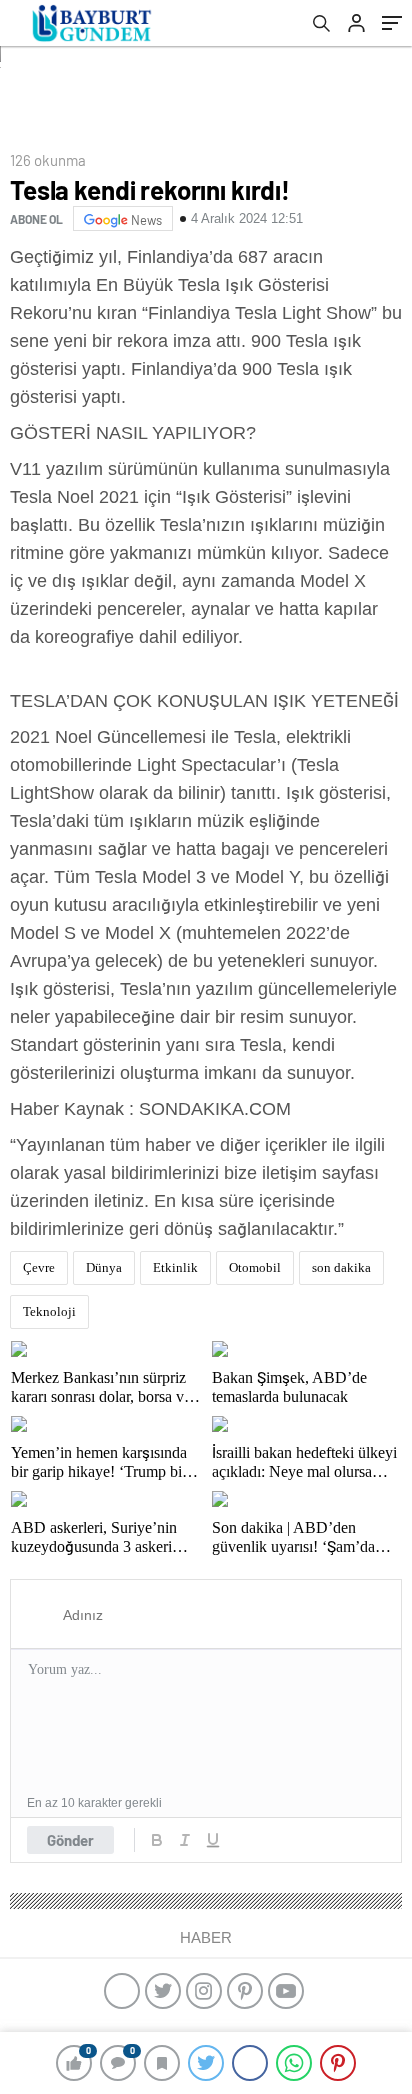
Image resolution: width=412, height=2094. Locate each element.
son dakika (341, 1267)
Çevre (39, 1267)
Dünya (104, 1267)
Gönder (70, 1840)
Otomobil (255, 1267)
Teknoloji (49, 1311)
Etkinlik (175, 1267)
